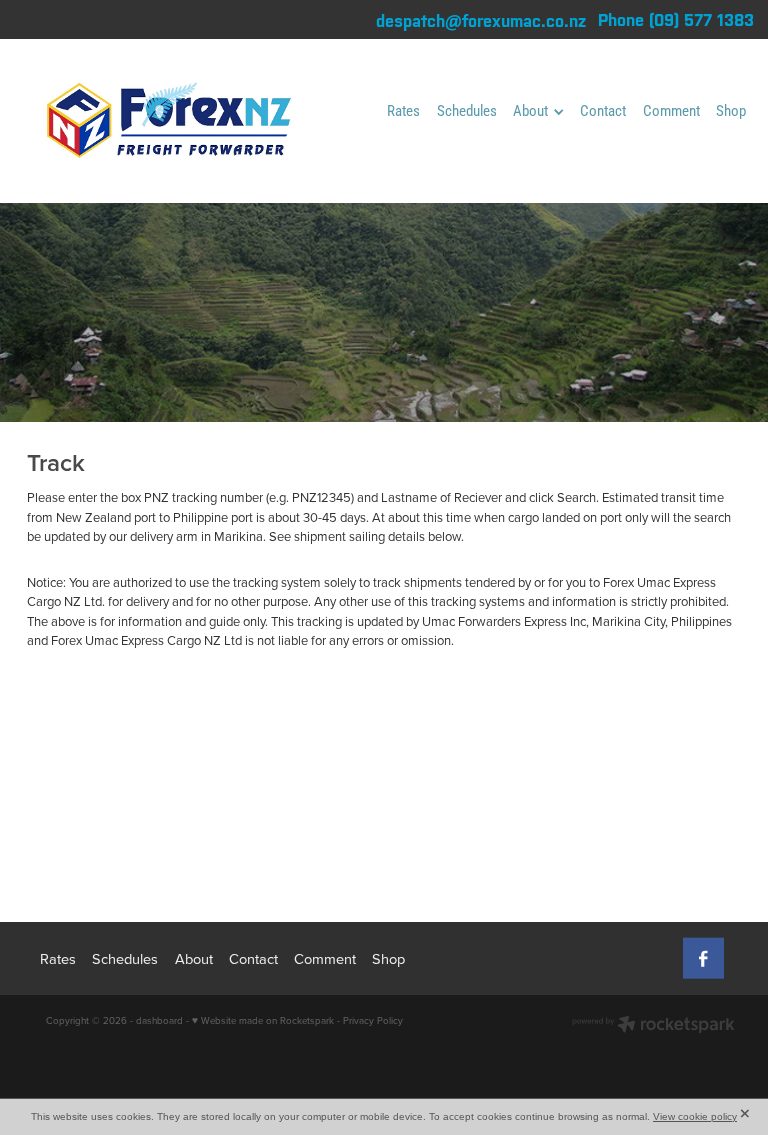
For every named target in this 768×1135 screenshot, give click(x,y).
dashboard (159, 1020)
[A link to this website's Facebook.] (703, 958)
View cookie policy (695, 1116)
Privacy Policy (373, 1020)
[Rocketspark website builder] (653, 1026)
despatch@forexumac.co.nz (481, 20)
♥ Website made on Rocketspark (263, 1020)
